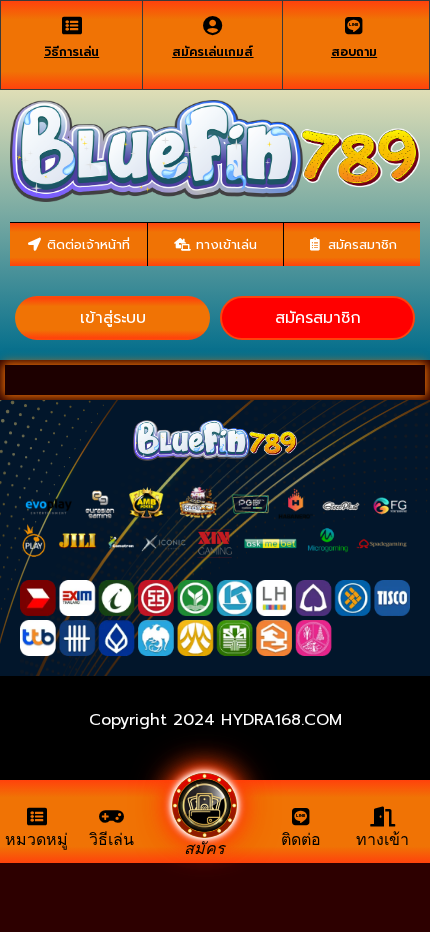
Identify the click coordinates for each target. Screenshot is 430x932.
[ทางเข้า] (383, 817)
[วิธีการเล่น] (72, 26)
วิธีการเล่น (71, 52)
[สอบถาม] (354, 26)
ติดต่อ (301, 839)
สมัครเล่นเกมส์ (212, 52)
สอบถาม (354, 52)
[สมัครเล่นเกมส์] (213, 26)
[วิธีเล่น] (112, 817)
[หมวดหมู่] (37, 817)
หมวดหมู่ (36, 839)
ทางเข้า (382, 839)
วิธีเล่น (111, 839)
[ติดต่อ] (301, 817)
